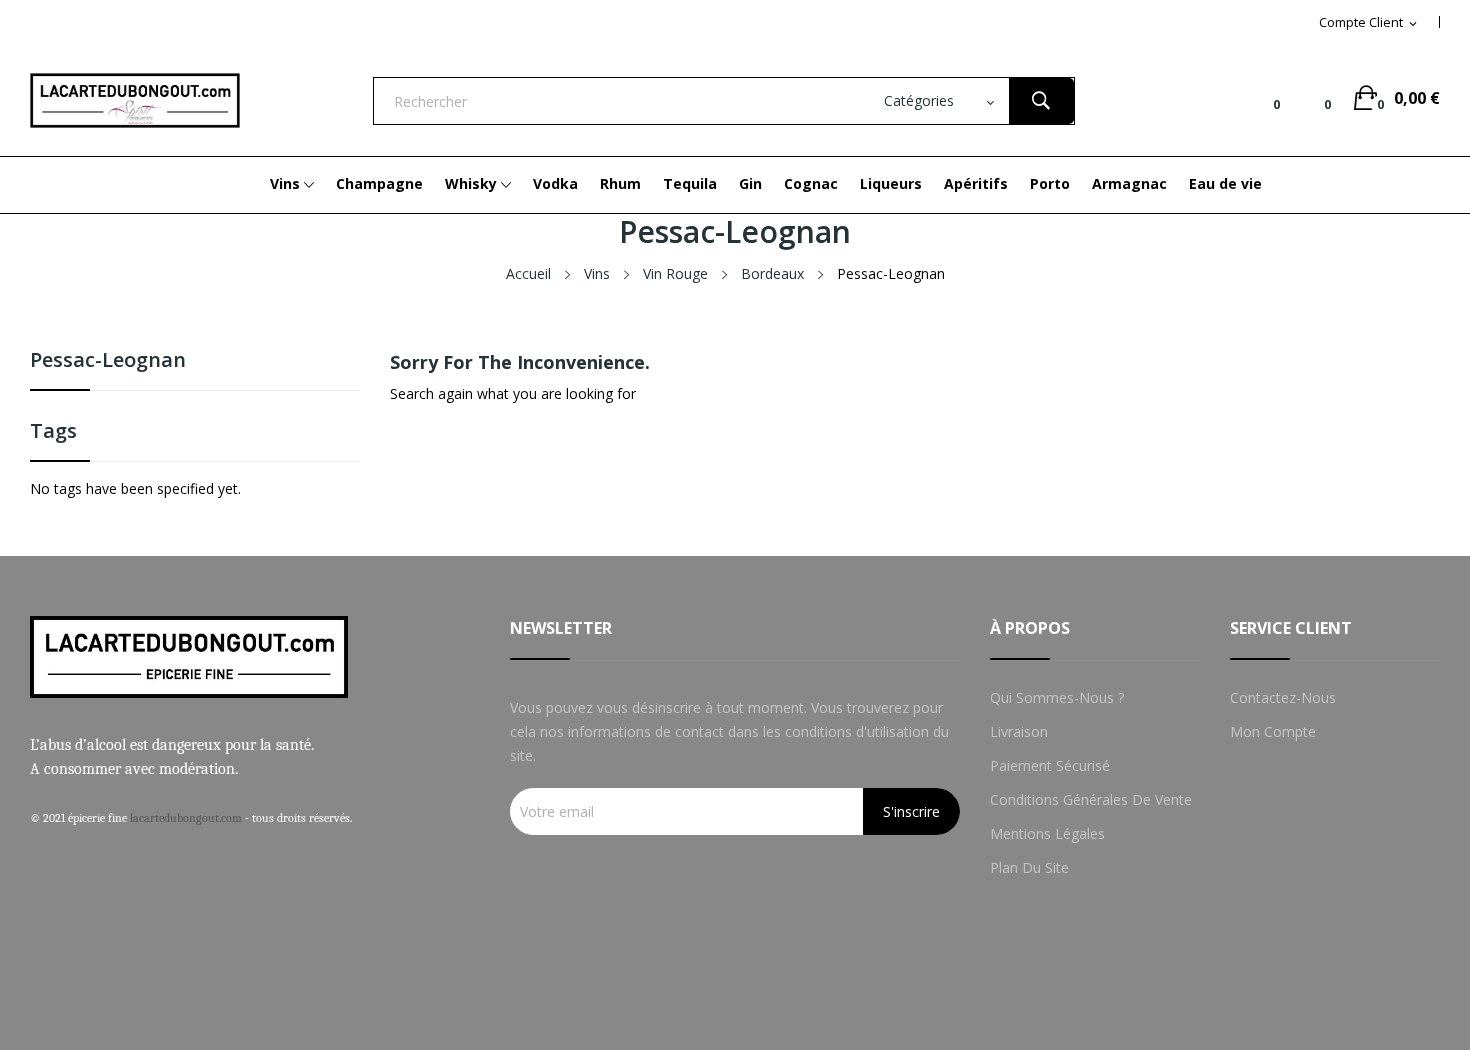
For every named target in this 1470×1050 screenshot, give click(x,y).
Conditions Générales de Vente (1091, 799)
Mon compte (1273, 731)
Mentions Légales (1047, 833)
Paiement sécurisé (1050, 765)
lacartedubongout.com (186, 818)
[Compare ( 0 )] (1260, 98)
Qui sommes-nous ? (1057, 697)
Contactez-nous (1283, 697)
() (1312, 98)
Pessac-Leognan (108, 361)
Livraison (1019, 731)
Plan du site (1029, 867)
